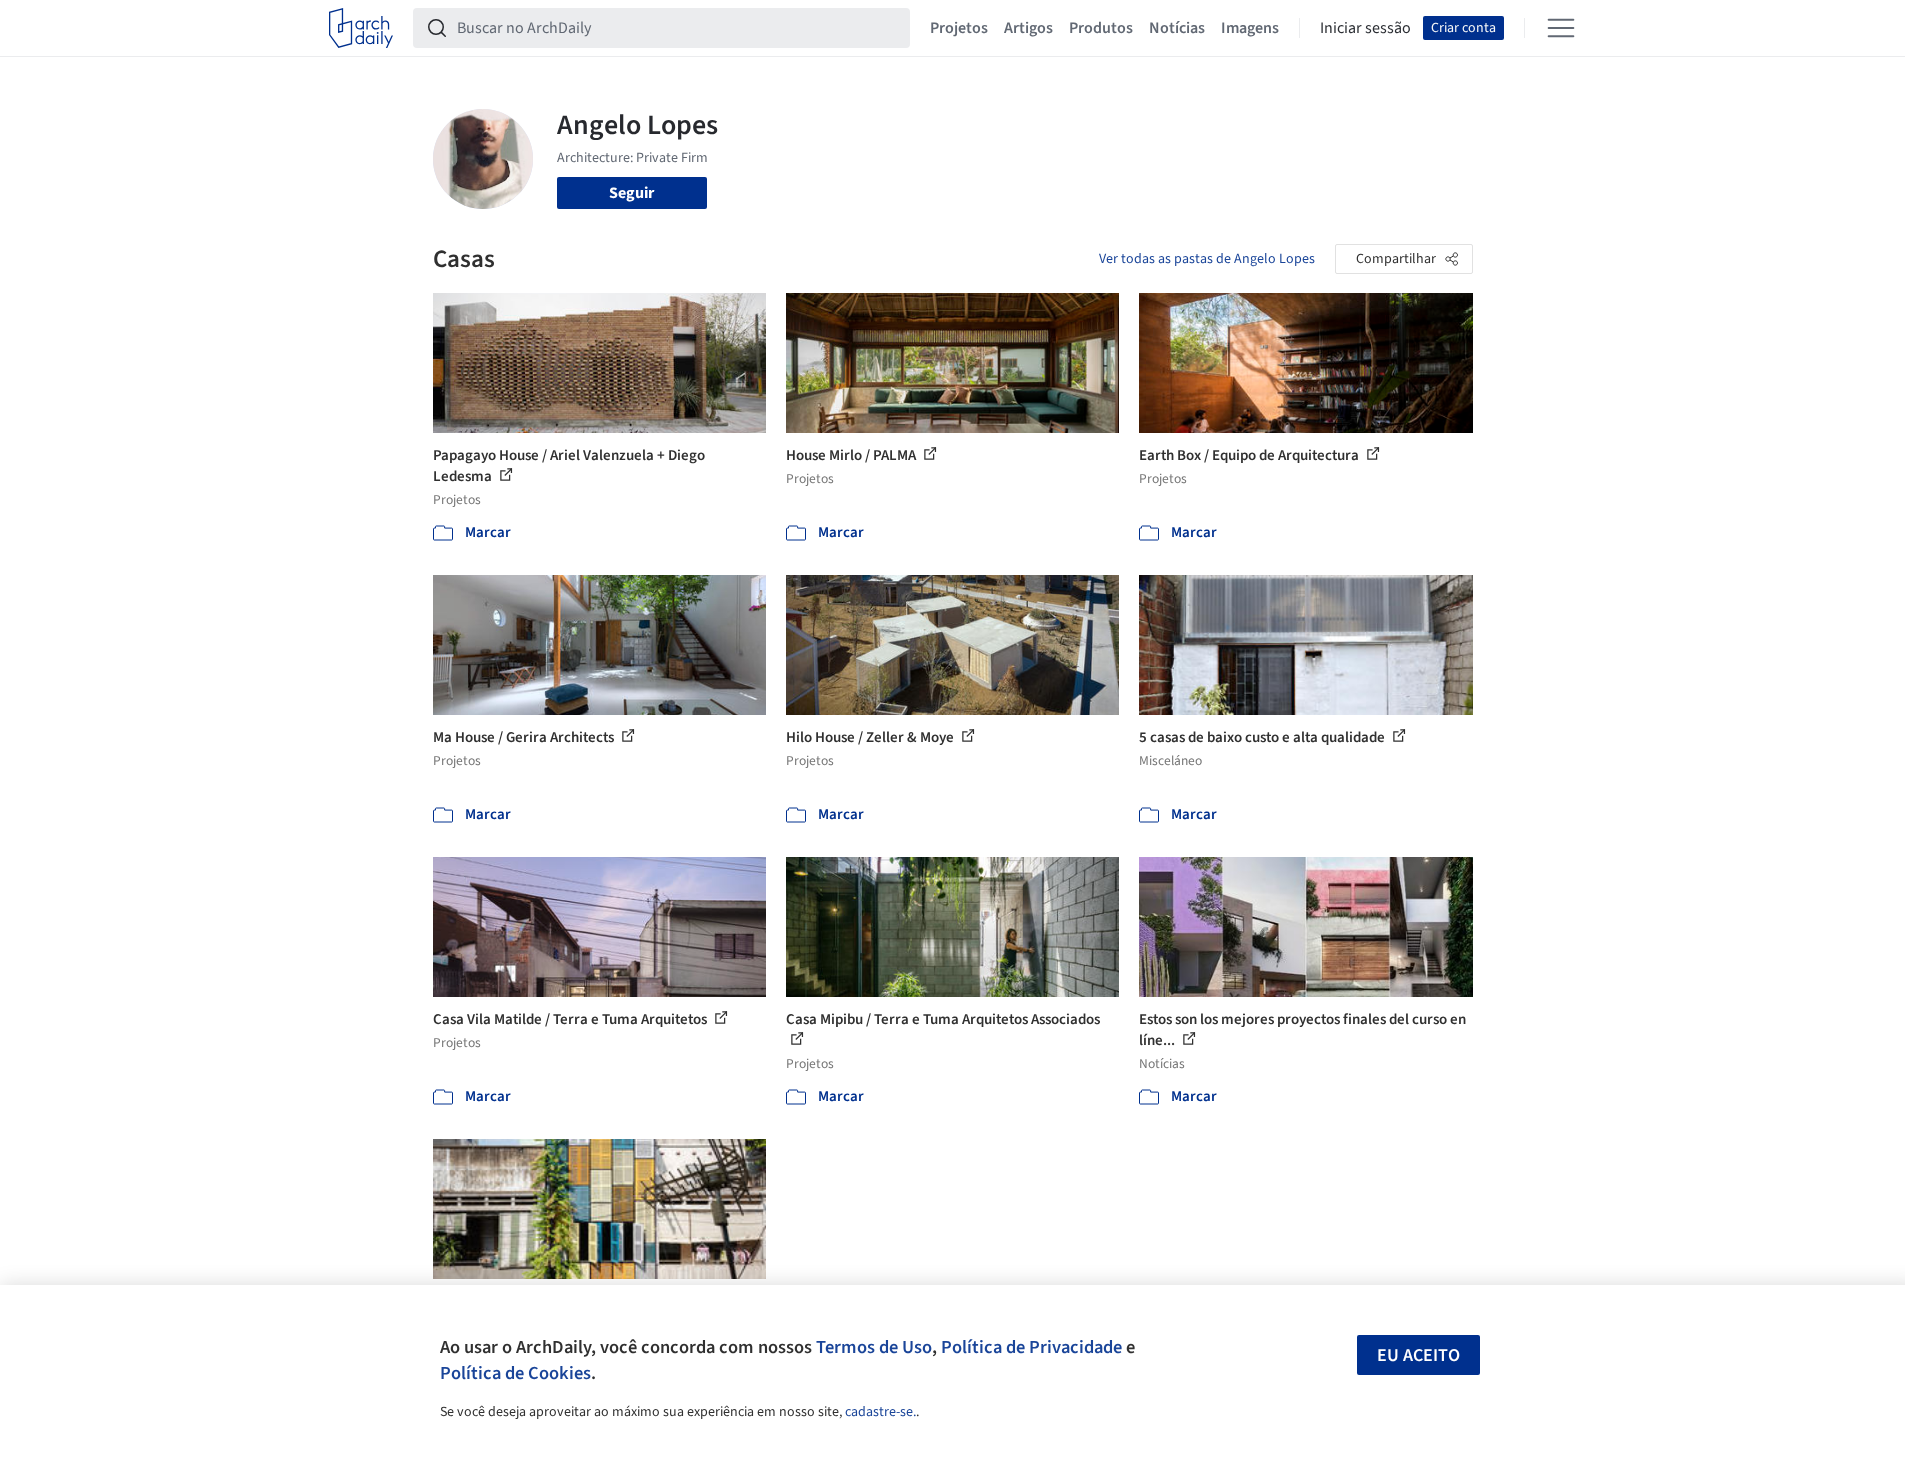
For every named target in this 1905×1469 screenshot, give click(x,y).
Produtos (1101, 28)
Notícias (1177, 28)
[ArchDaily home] (361, 28)
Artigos (1028, 28)
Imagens (1250, 28)
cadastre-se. (880, 1412)
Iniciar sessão (1365, 28)
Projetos (959, 28)
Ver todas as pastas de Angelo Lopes (1207, 259)
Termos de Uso (874, 1347)
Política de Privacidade (1031, 1347)
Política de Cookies (515, 1373)
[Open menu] (1561, 28)
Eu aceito (1418, 1355)
